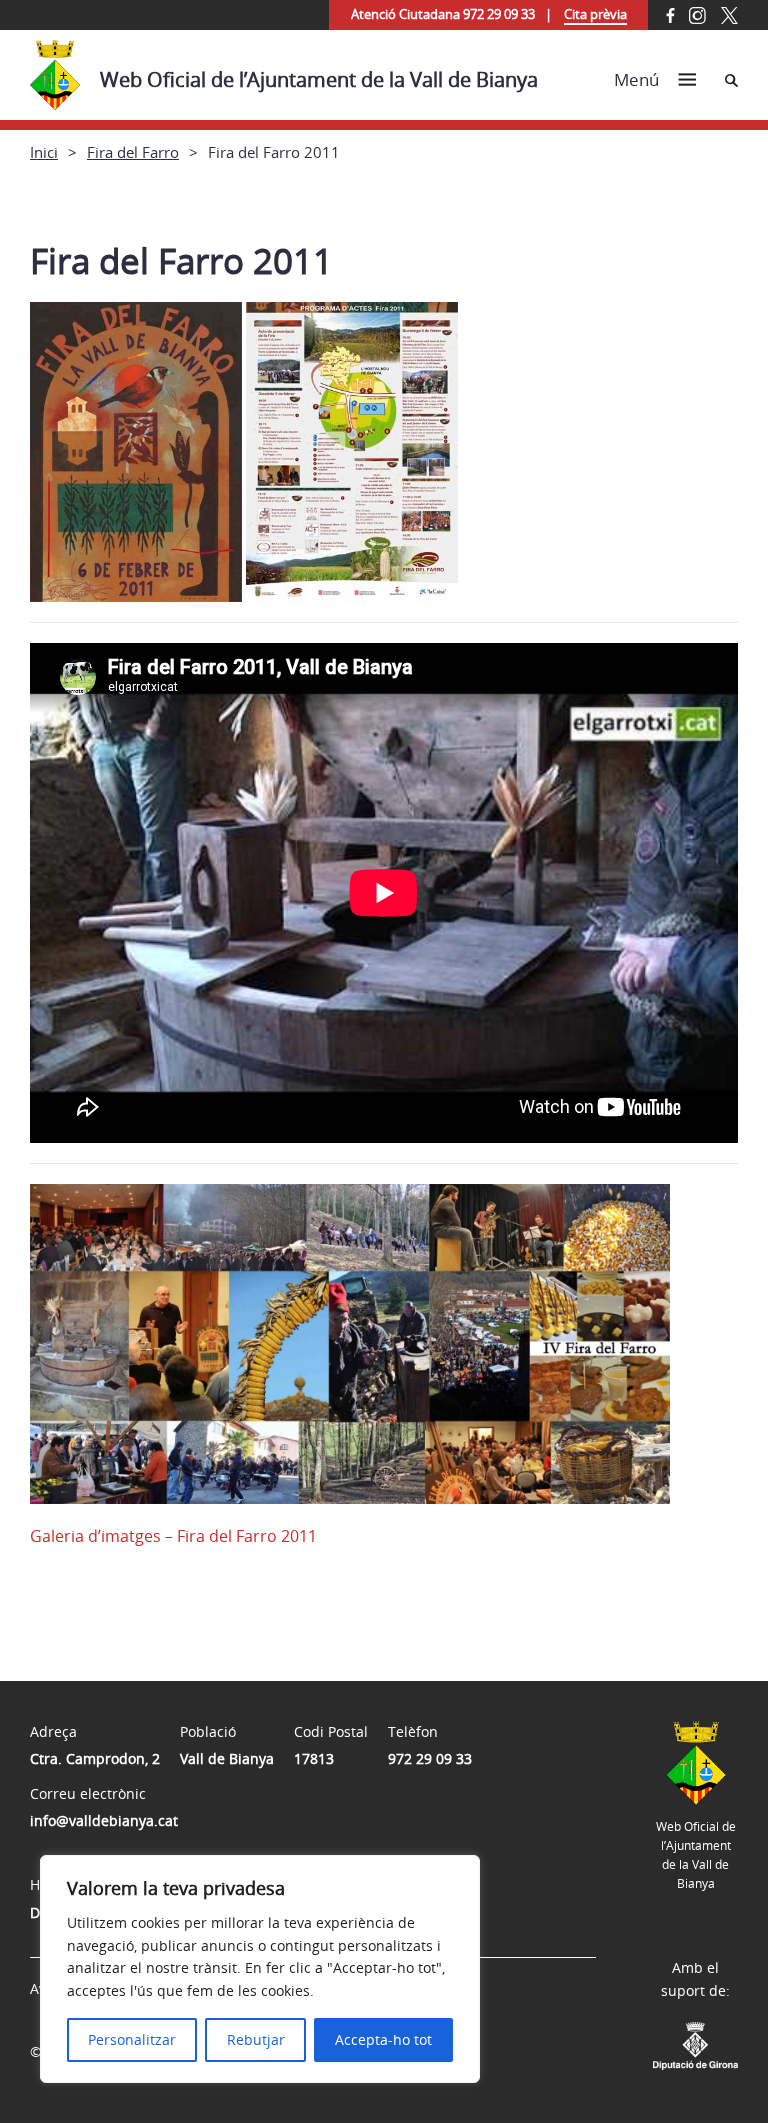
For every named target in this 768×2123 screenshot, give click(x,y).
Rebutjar (256, 2039)
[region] (260, 1969)
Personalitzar (132, 2039)
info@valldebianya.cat (104, 1820)
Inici (44, 152)
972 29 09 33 (430, 1758)
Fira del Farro (133, 152)
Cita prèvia (595, 14)
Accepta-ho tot (383, 2039)
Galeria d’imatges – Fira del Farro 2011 (173, 1536)
